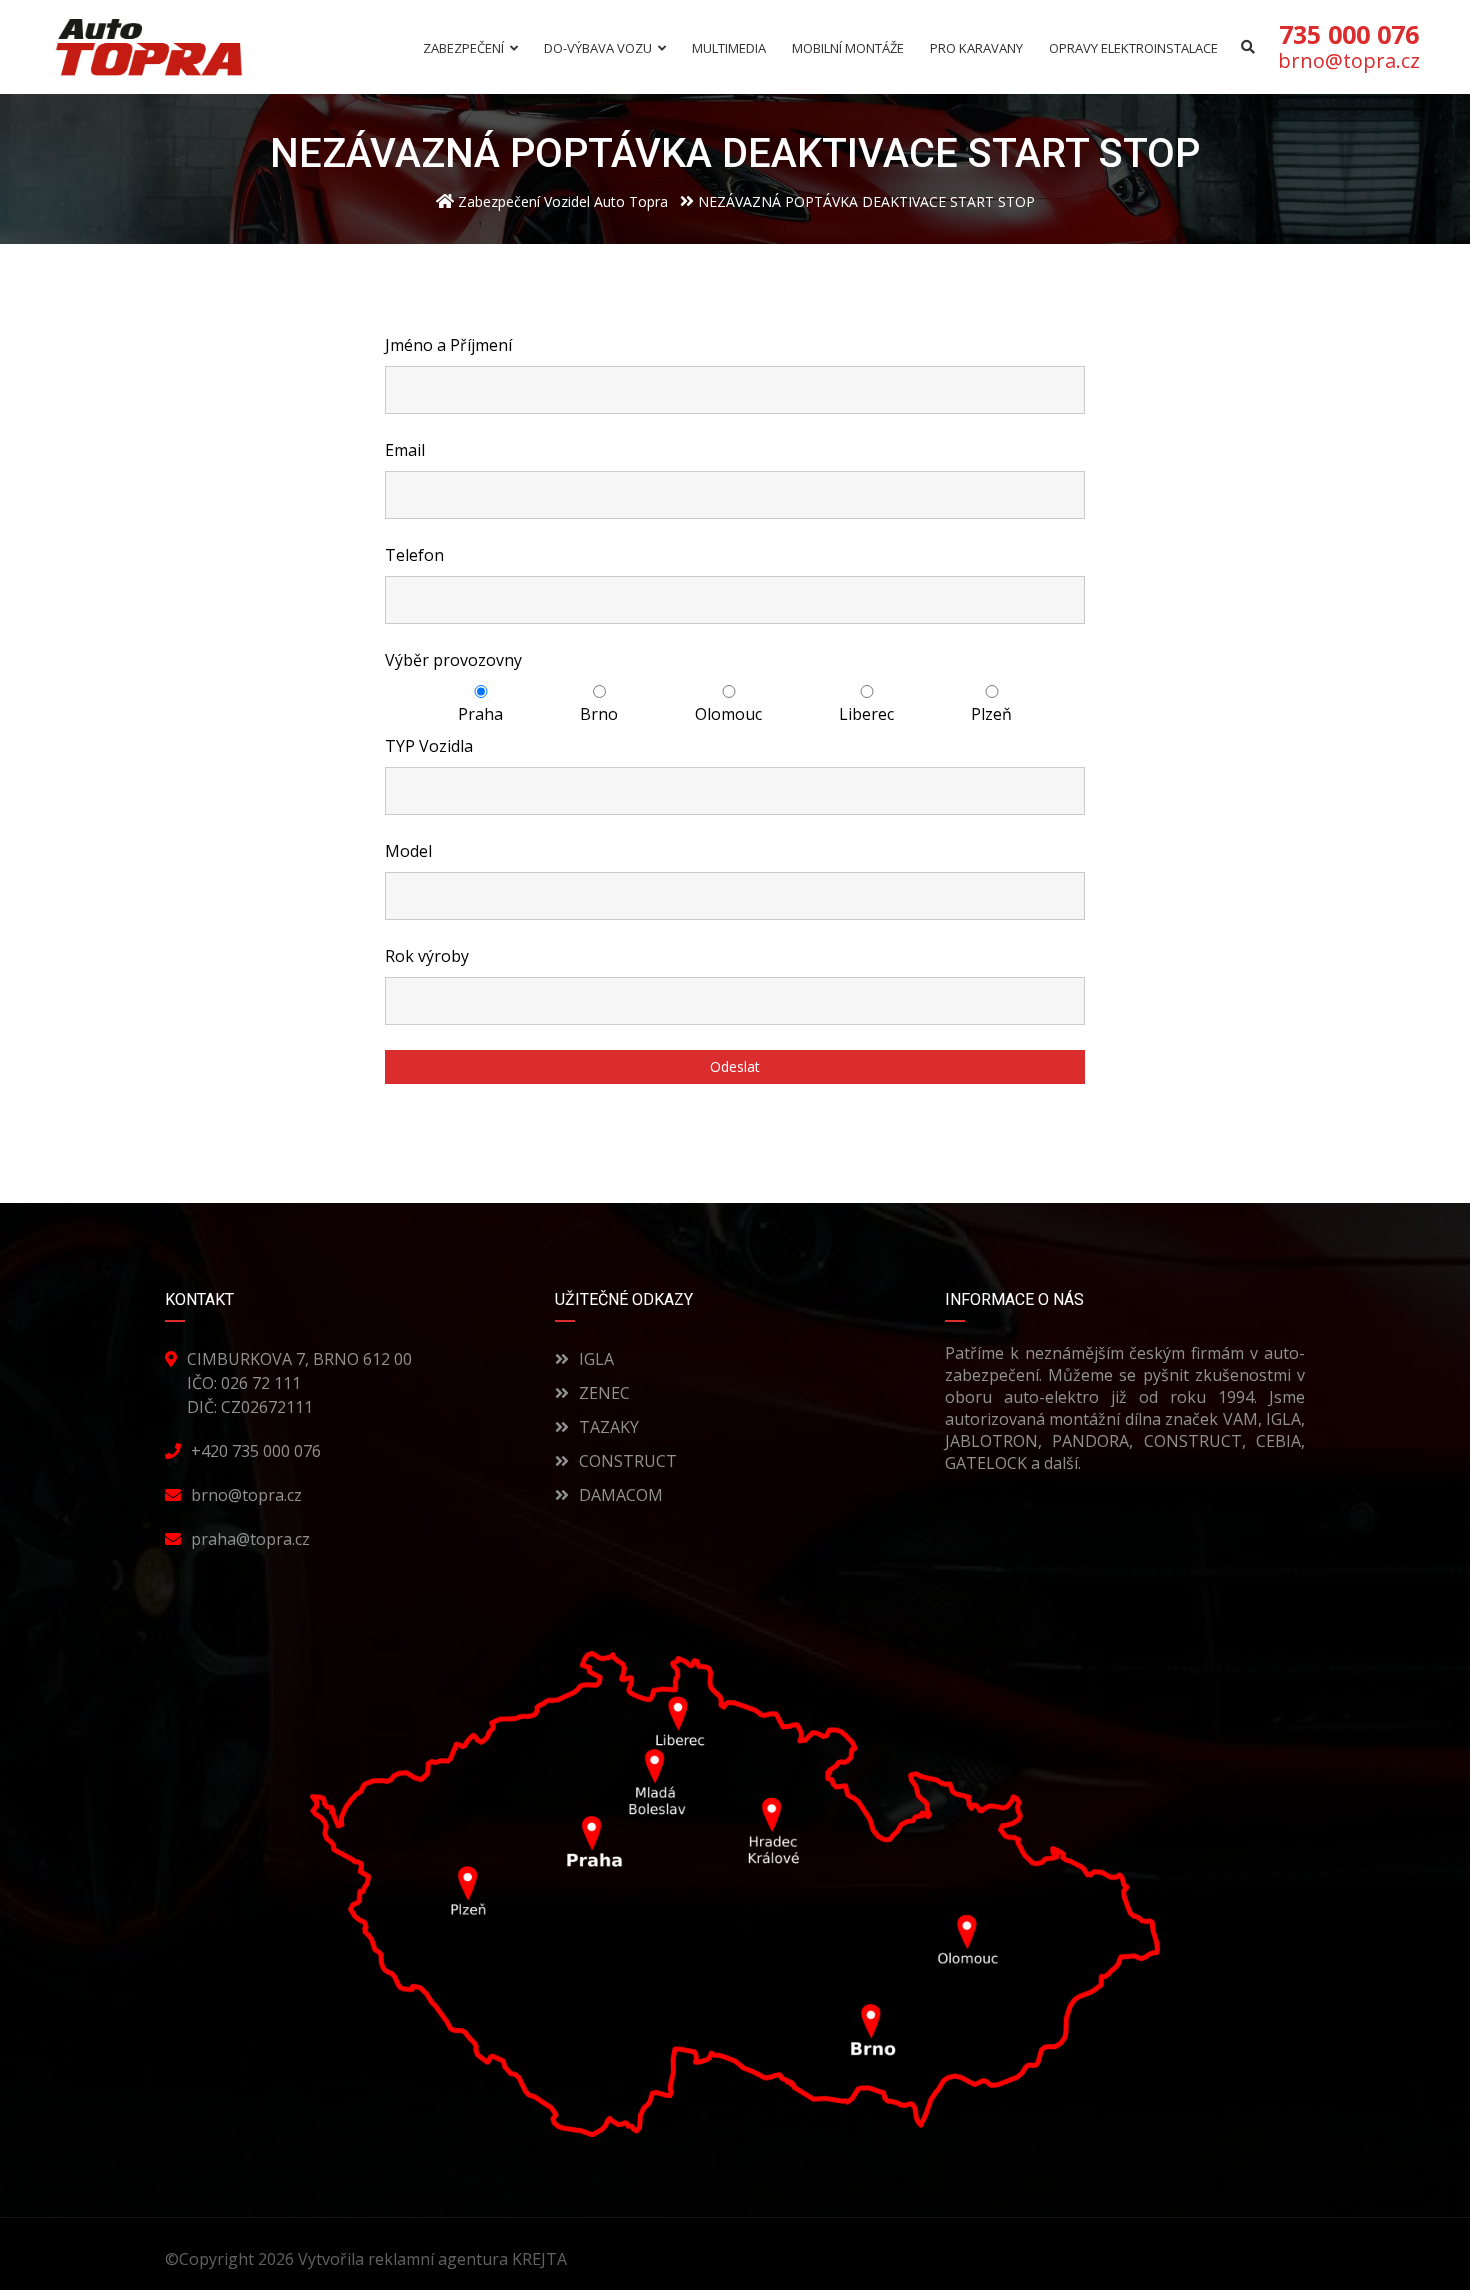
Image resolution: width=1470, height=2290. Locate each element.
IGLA (596, 1359)
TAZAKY (609, 1427)
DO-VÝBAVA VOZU (598, 48)
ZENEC (604, 1393)
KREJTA (541, 2259)
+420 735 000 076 (256, 1451)
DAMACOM (621, 1495)
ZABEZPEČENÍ (463, 48)
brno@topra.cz (1349, 61)
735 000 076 (1349, 34)
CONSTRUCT (628, 1461)
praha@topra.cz (250, 1539)
